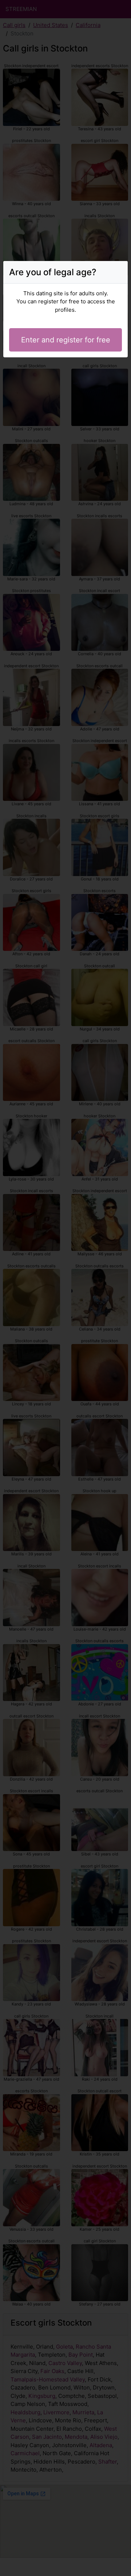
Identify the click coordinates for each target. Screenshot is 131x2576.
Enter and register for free (66, 340)
